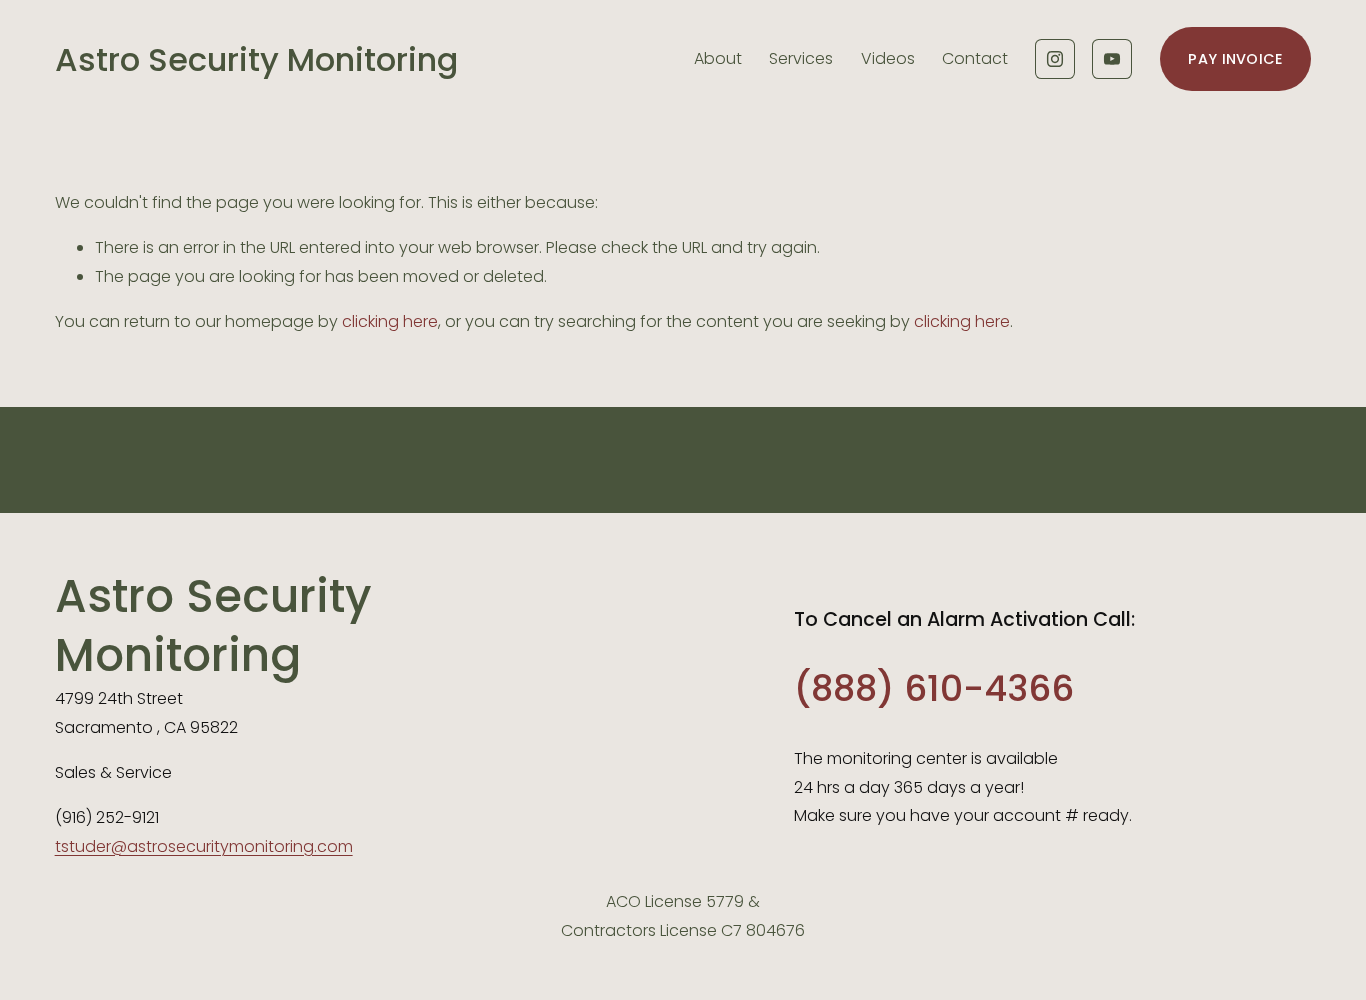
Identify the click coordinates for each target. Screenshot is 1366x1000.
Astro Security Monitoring (256, 59)
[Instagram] (1055, 59)
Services (801, 58)
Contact (975, 58)
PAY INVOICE (1235, 59)
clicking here (390, 321)
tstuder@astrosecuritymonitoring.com (204, 846)
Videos (888, 58)
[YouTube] (1112, 59)
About (718, 58)
